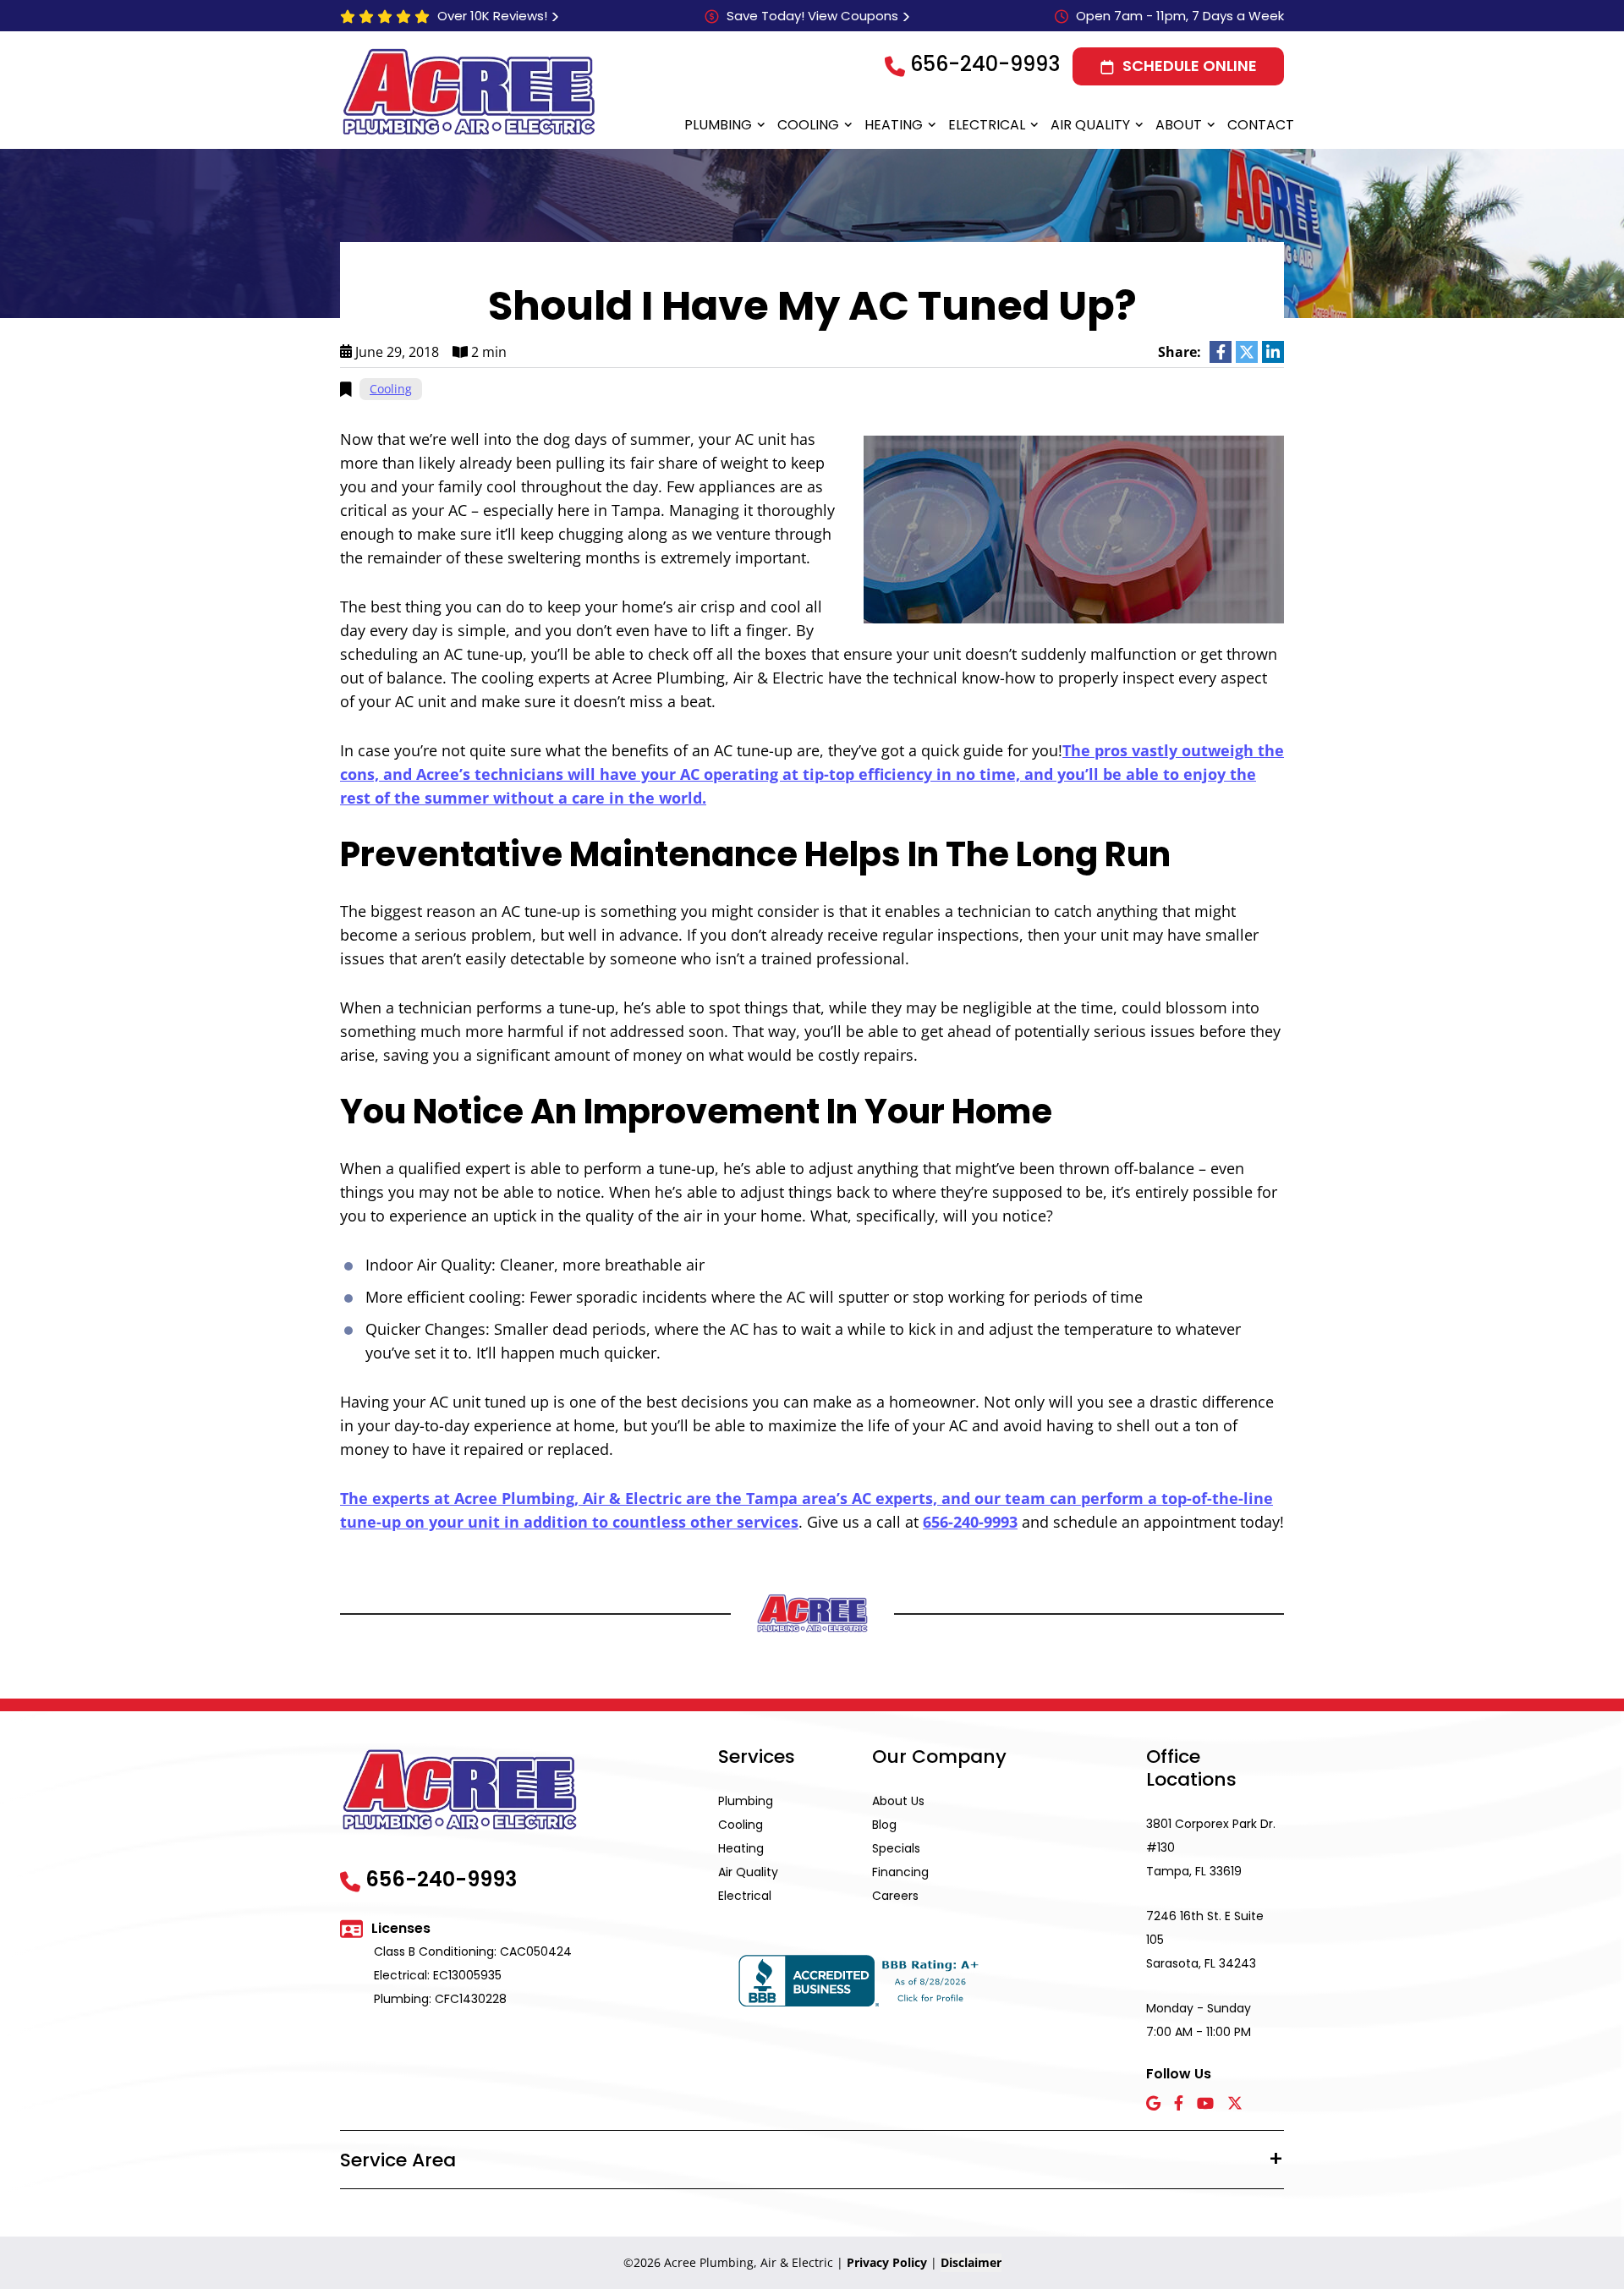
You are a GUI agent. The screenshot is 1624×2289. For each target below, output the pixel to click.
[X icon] (1235, 2104)
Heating (894, 125)
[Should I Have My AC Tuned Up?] (1074, 528)
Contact (1261, 125)
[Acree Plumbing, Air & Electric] (469, 91)
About (1179, 125)
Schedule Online (1190, 66)
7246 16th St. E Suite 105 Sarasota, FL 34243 (1205, 1940)
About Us (898, 1801)
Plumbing (718, 125)
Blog (884, 1825)
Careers (895, 1896)
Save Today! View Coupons (812, 16)
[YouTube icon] (1205, 2104)
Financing (900, 1872)
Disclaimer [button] (971, 2262)
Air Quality (1090, 125)
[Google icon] (1153, 2104)
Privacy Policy (887, 2262)
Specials (896, 1848)
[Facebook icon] (1179, 2104)
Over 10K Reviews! (492, 16)
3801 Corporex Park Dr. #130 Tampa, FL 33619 (1211, 1847)
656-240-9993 (985, 64)
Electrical (987, 125)
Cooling (808, 125)
